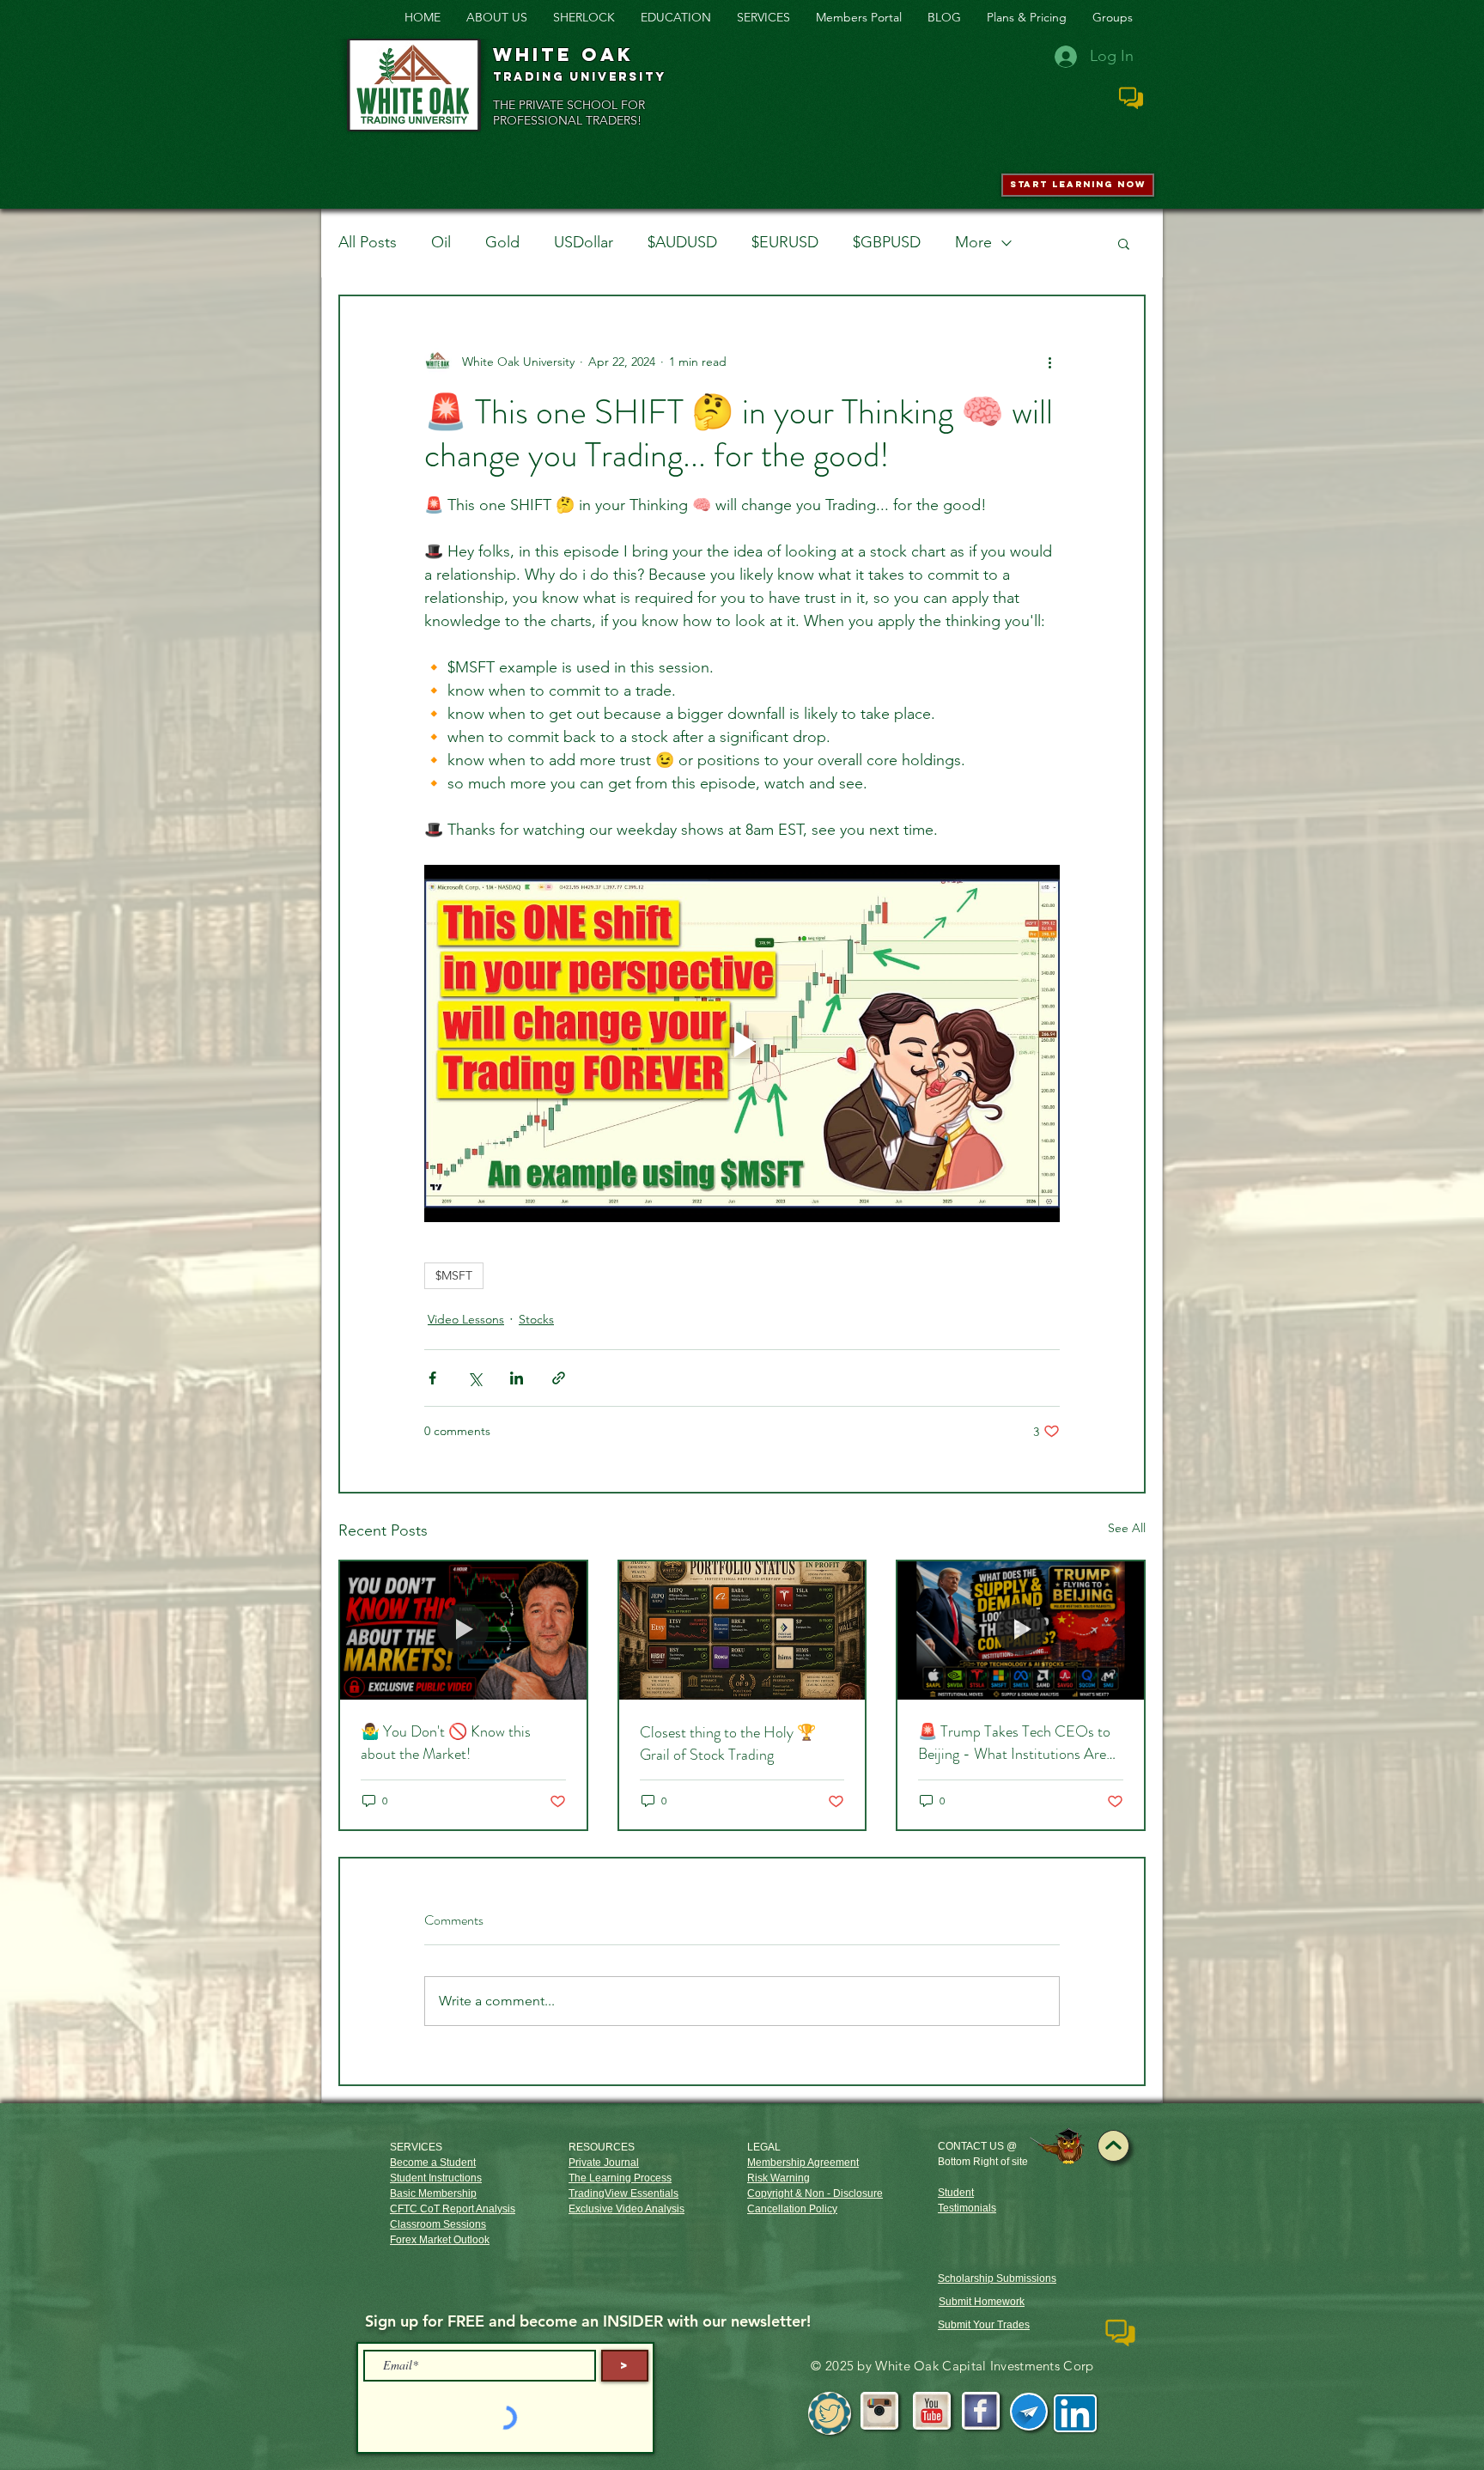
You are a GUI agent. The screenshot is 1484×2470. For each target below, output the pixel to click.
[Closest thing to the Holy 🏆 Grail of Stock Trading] (742, 1630)
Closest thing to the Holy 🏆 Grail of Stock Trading (728, 1743)
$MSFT (454, 1275)
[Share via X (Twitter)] (474, 1378)
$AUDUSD (682, 242)
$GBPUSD (887, 242)
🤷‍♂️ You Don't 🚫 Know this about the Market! (446, 1743)
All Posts (368, 242)
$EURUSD (785, 242)
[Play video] (742, 1043)
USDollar (584, 242)
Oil (441, 242)
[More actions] (1049, 362)
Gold (502, 242)
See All (1127, 1528)
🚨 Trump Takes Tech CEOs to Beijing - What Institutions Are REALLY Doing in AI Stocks (1014, 1743)
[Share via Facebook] (432, 1378)
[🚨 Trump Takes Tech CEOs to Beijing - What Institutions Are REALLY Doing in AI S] (1021, 1630)
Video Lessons (466, 1319)
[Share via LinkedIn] (517, 1378)
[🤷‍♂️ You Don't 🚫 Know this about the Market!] (463, 1630)
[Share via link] (559, 1378)
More (973, 242)
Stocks (536, 1319)
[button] (1124, 243)
